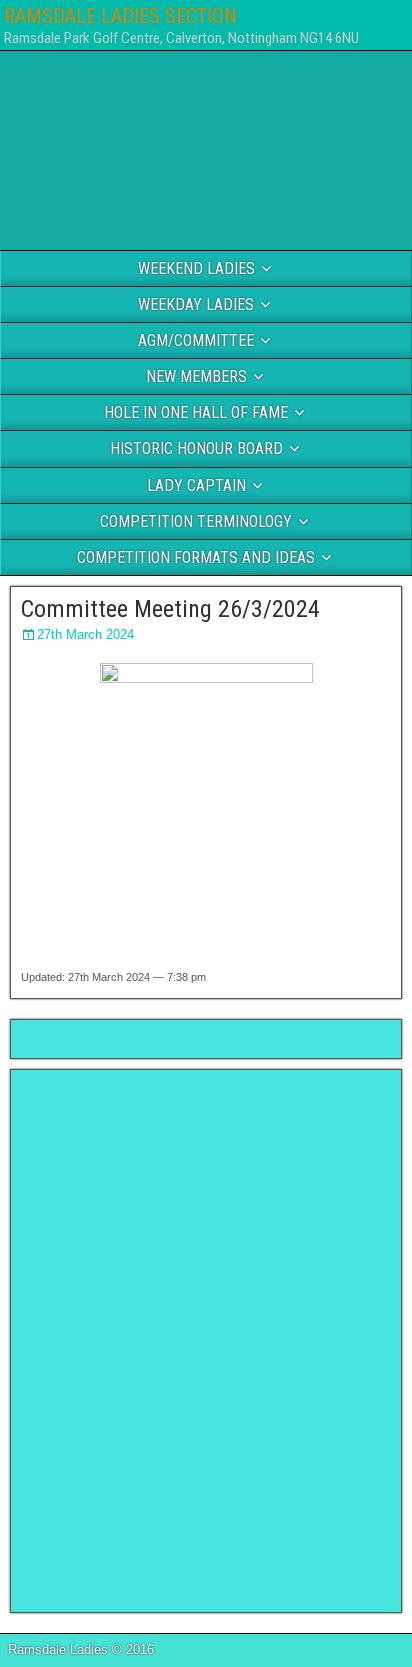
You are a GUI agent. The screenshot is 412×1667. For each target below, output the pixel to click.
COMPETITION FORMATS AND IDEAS (196, 557)
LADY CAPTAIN (196, 485)
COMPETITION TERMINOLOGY (196, 521)
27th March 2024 (85, 634)
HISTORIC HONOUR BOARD (196, 448)
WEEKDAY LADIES (196, 304)
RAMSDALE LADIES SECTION (120, 16)
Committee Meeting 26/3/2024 (170, 609)
